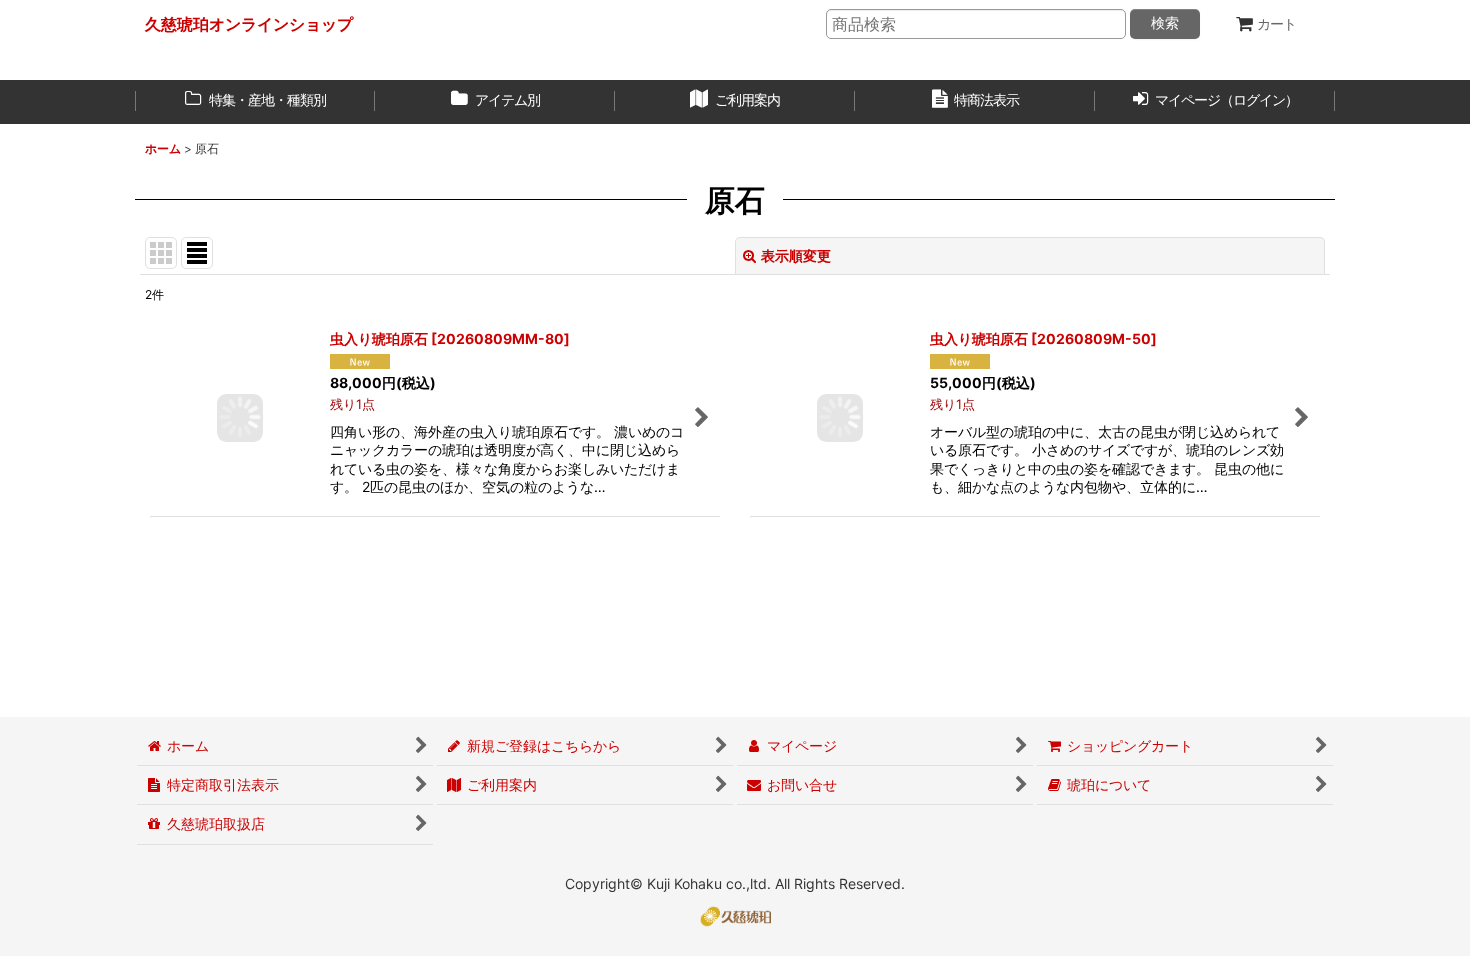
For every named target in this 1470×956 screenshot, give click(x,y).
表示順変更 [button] (796, 255)
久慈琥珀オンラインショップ (249, 24)
